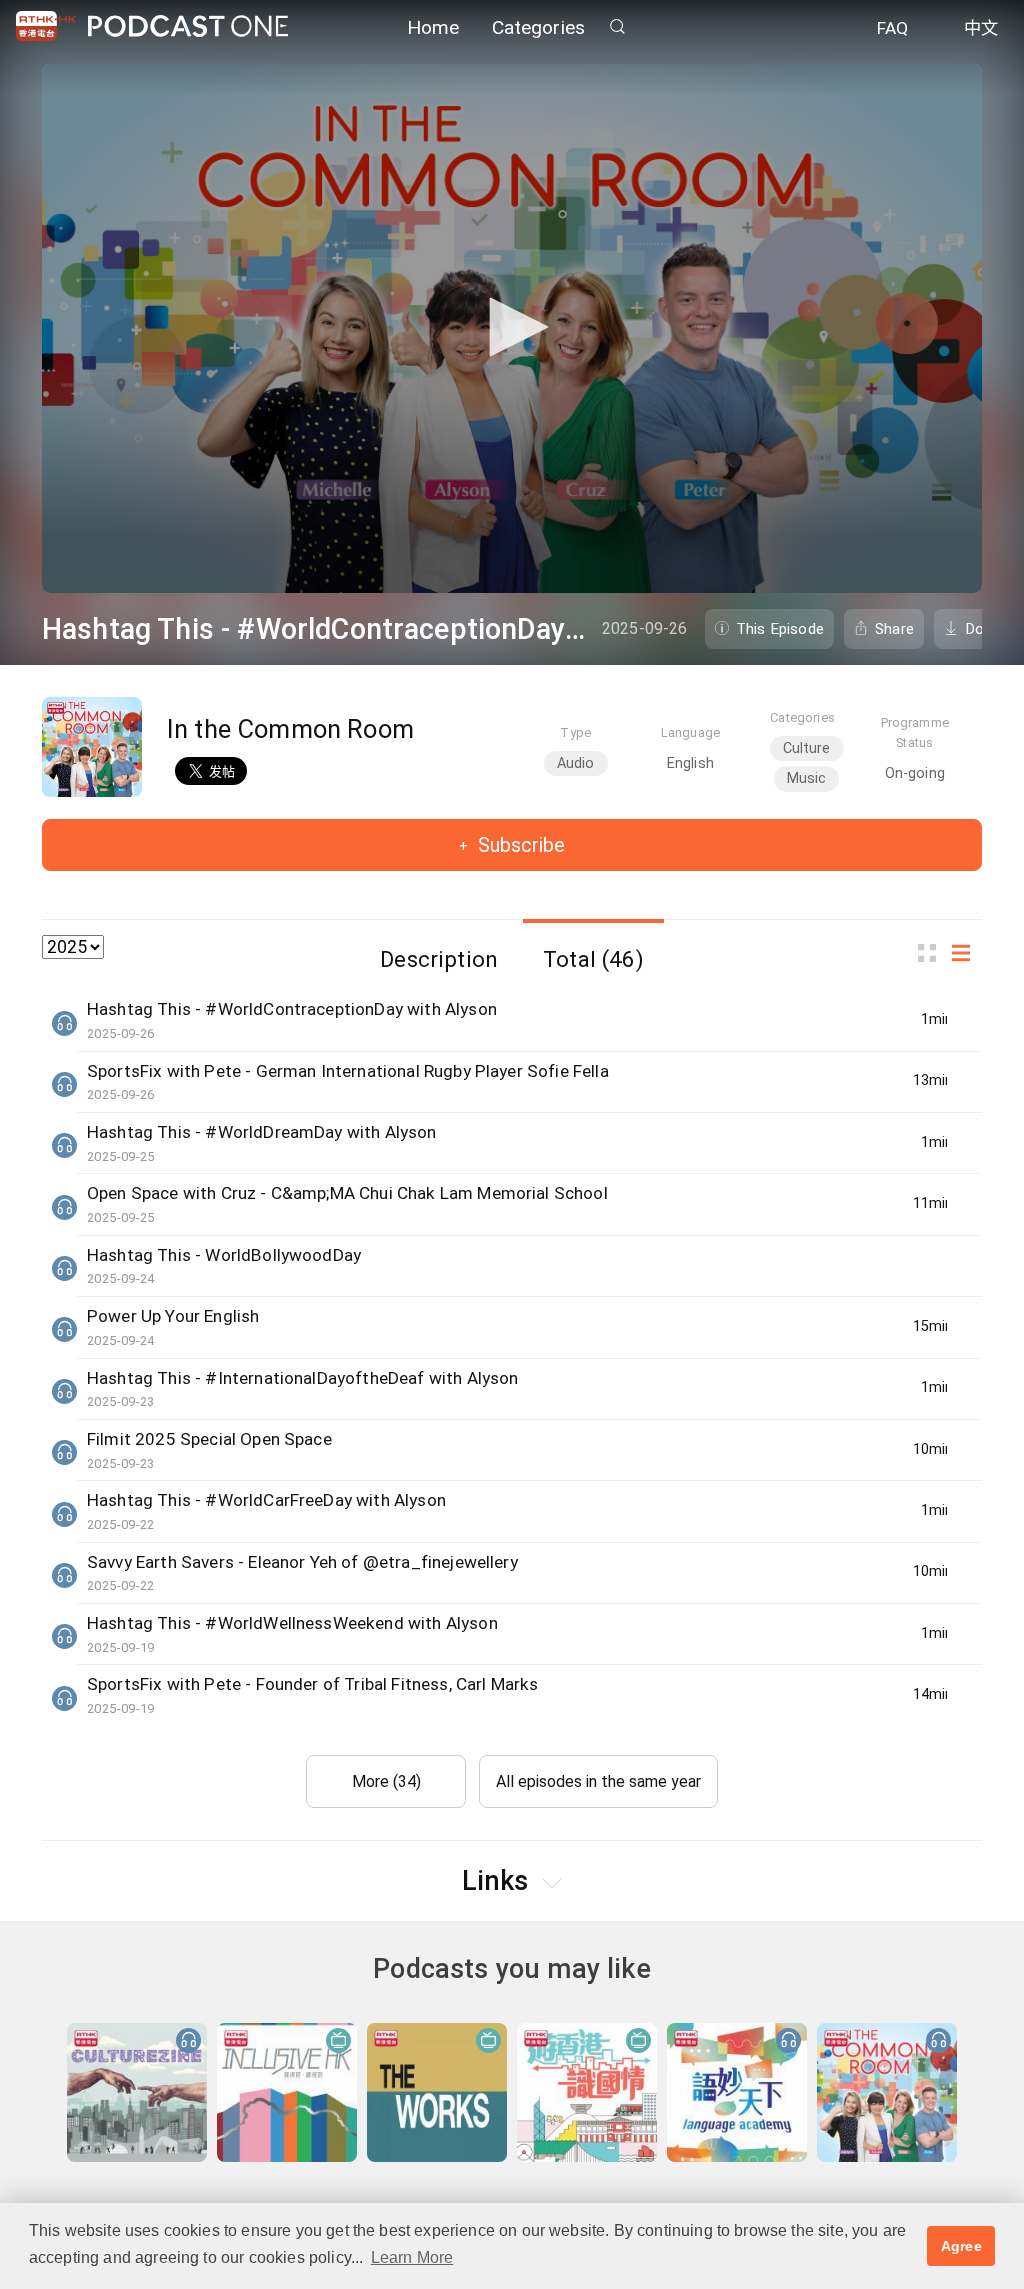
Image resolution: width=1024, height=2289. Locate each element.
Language (690, 732)
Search (617, 26)
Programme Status (915, 732)
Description (439, 959)
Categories (539, 27)
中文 (981, 28)
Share (894, 629)
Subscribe (519, 845)
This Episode (780, 629)
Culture (807, 748)
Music (807, 778)
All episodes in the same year (598, 1781)
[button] (512, 327)
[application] (512, 328)
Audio (576, 763)
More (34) (386, 1781)
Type (575, 732)
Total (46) (593, 959)
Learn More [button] (412, 2257)
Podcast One (188, 26)
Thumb (933, 952)
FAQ (892, 28)
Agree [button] (961, 2246)
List (967, 952)
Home (433, 27)
